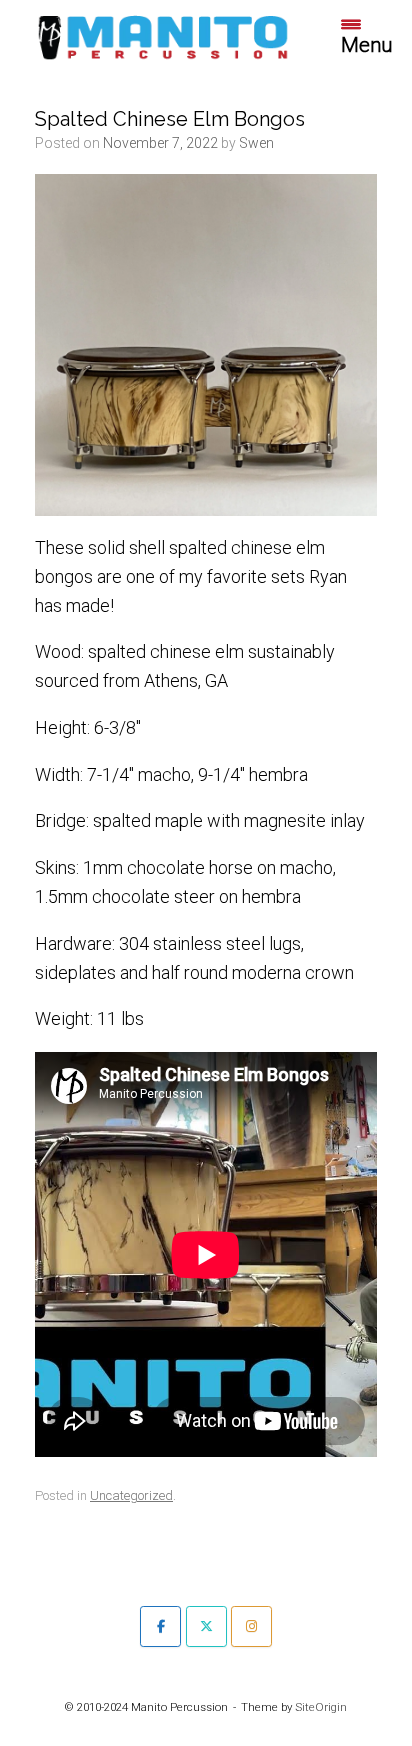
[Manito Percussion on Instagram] (251, 1626)
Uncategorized (131, 1495)
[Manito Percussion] (163, 35)
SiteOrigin (321, 1707)
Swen (256, 143)
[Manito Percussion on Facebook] (160, 1626)
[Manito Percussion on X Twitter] (206, 1626)
